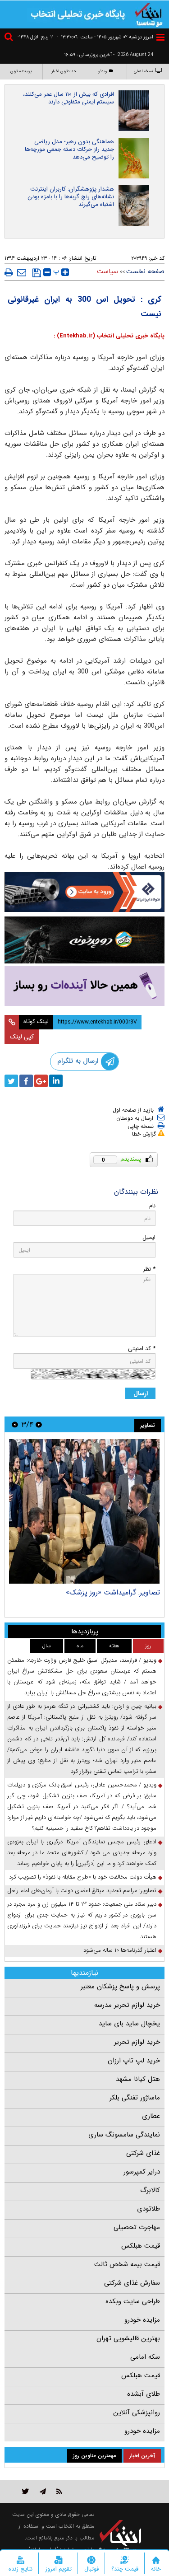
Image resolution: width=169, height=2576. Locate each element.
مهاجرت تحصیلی (137, 2227)
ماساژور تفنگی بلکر (135, 2098)
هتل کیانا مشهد (138, 2079)
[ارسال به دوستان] (22, 272)
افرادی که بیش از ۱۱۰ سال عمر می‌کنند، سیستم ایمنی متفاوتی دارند (69, 98)
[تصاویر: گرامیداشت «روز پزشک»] (84, 1511)
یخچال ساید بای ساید (129, 2024)
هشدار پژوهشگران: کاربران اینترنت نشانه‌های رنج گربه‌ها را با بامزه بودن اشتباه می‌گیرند (71, 197)
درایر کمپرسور (142, 2172)
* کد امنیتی (142, 1349)
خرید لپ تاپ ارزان (134, 2061)
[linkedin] (56, 1081)
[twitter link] (25, 2491)
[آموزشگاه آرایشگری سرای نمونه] (84, 986)
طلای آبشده (144, 2394)
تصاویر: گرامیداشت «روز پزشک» (113, 1592)
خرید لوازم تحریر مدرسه (127, 2005)
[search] (10, 38)
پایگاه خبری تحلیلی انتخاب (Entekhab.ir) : (109, 336)
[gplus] (41, 1081)
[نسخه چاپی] (9, 272)
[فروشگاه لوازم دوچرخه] (84, 940)
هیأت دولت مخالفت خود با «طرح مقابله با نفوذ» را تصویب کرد (83, 1877)
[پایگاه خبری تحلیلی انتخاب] (149, 14)
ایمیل (149, 1237)
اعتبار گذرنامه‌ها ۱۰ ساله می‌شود (120, 1950)
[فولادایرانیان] (84, 892)
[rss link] (59, 2491)
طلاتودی (148, 2209)
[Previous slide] (39, 1424)
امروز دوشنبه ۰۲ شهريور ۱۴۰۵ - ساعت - (105, 37)
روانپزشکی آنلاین (137, 2412)
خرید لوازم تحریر (137, 2042)
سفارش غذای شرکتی (132, 2283)
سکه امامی (145, 2357)
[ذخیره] (37, 273)
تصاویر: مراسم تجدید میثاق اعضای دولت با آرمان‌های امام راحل (82, 1891)
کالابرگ (150, 2190)
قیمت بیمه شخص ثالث (127, 2264)
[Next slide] (15, 1424)
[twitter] (11, 1081)
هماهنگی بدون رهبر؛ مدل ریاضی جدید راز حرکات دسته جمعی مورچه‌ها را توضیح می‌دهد (69, 149)
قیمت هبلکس (141, 2246)
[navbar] (160, 37)
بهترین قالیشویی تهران (128, 2338)
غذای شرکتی (143, 2153)
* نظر (149, 1269)
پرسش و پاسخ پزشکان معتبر (120, 1987)
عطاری (151, 2116)
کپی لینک (22, 1037)
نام (152, 1206)
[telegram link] (43, 2491)
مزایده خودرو (142, 2320)
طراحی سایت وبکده (133, 2301)
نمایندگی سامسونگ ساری (124, 2135)
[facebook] (26, 1081)
